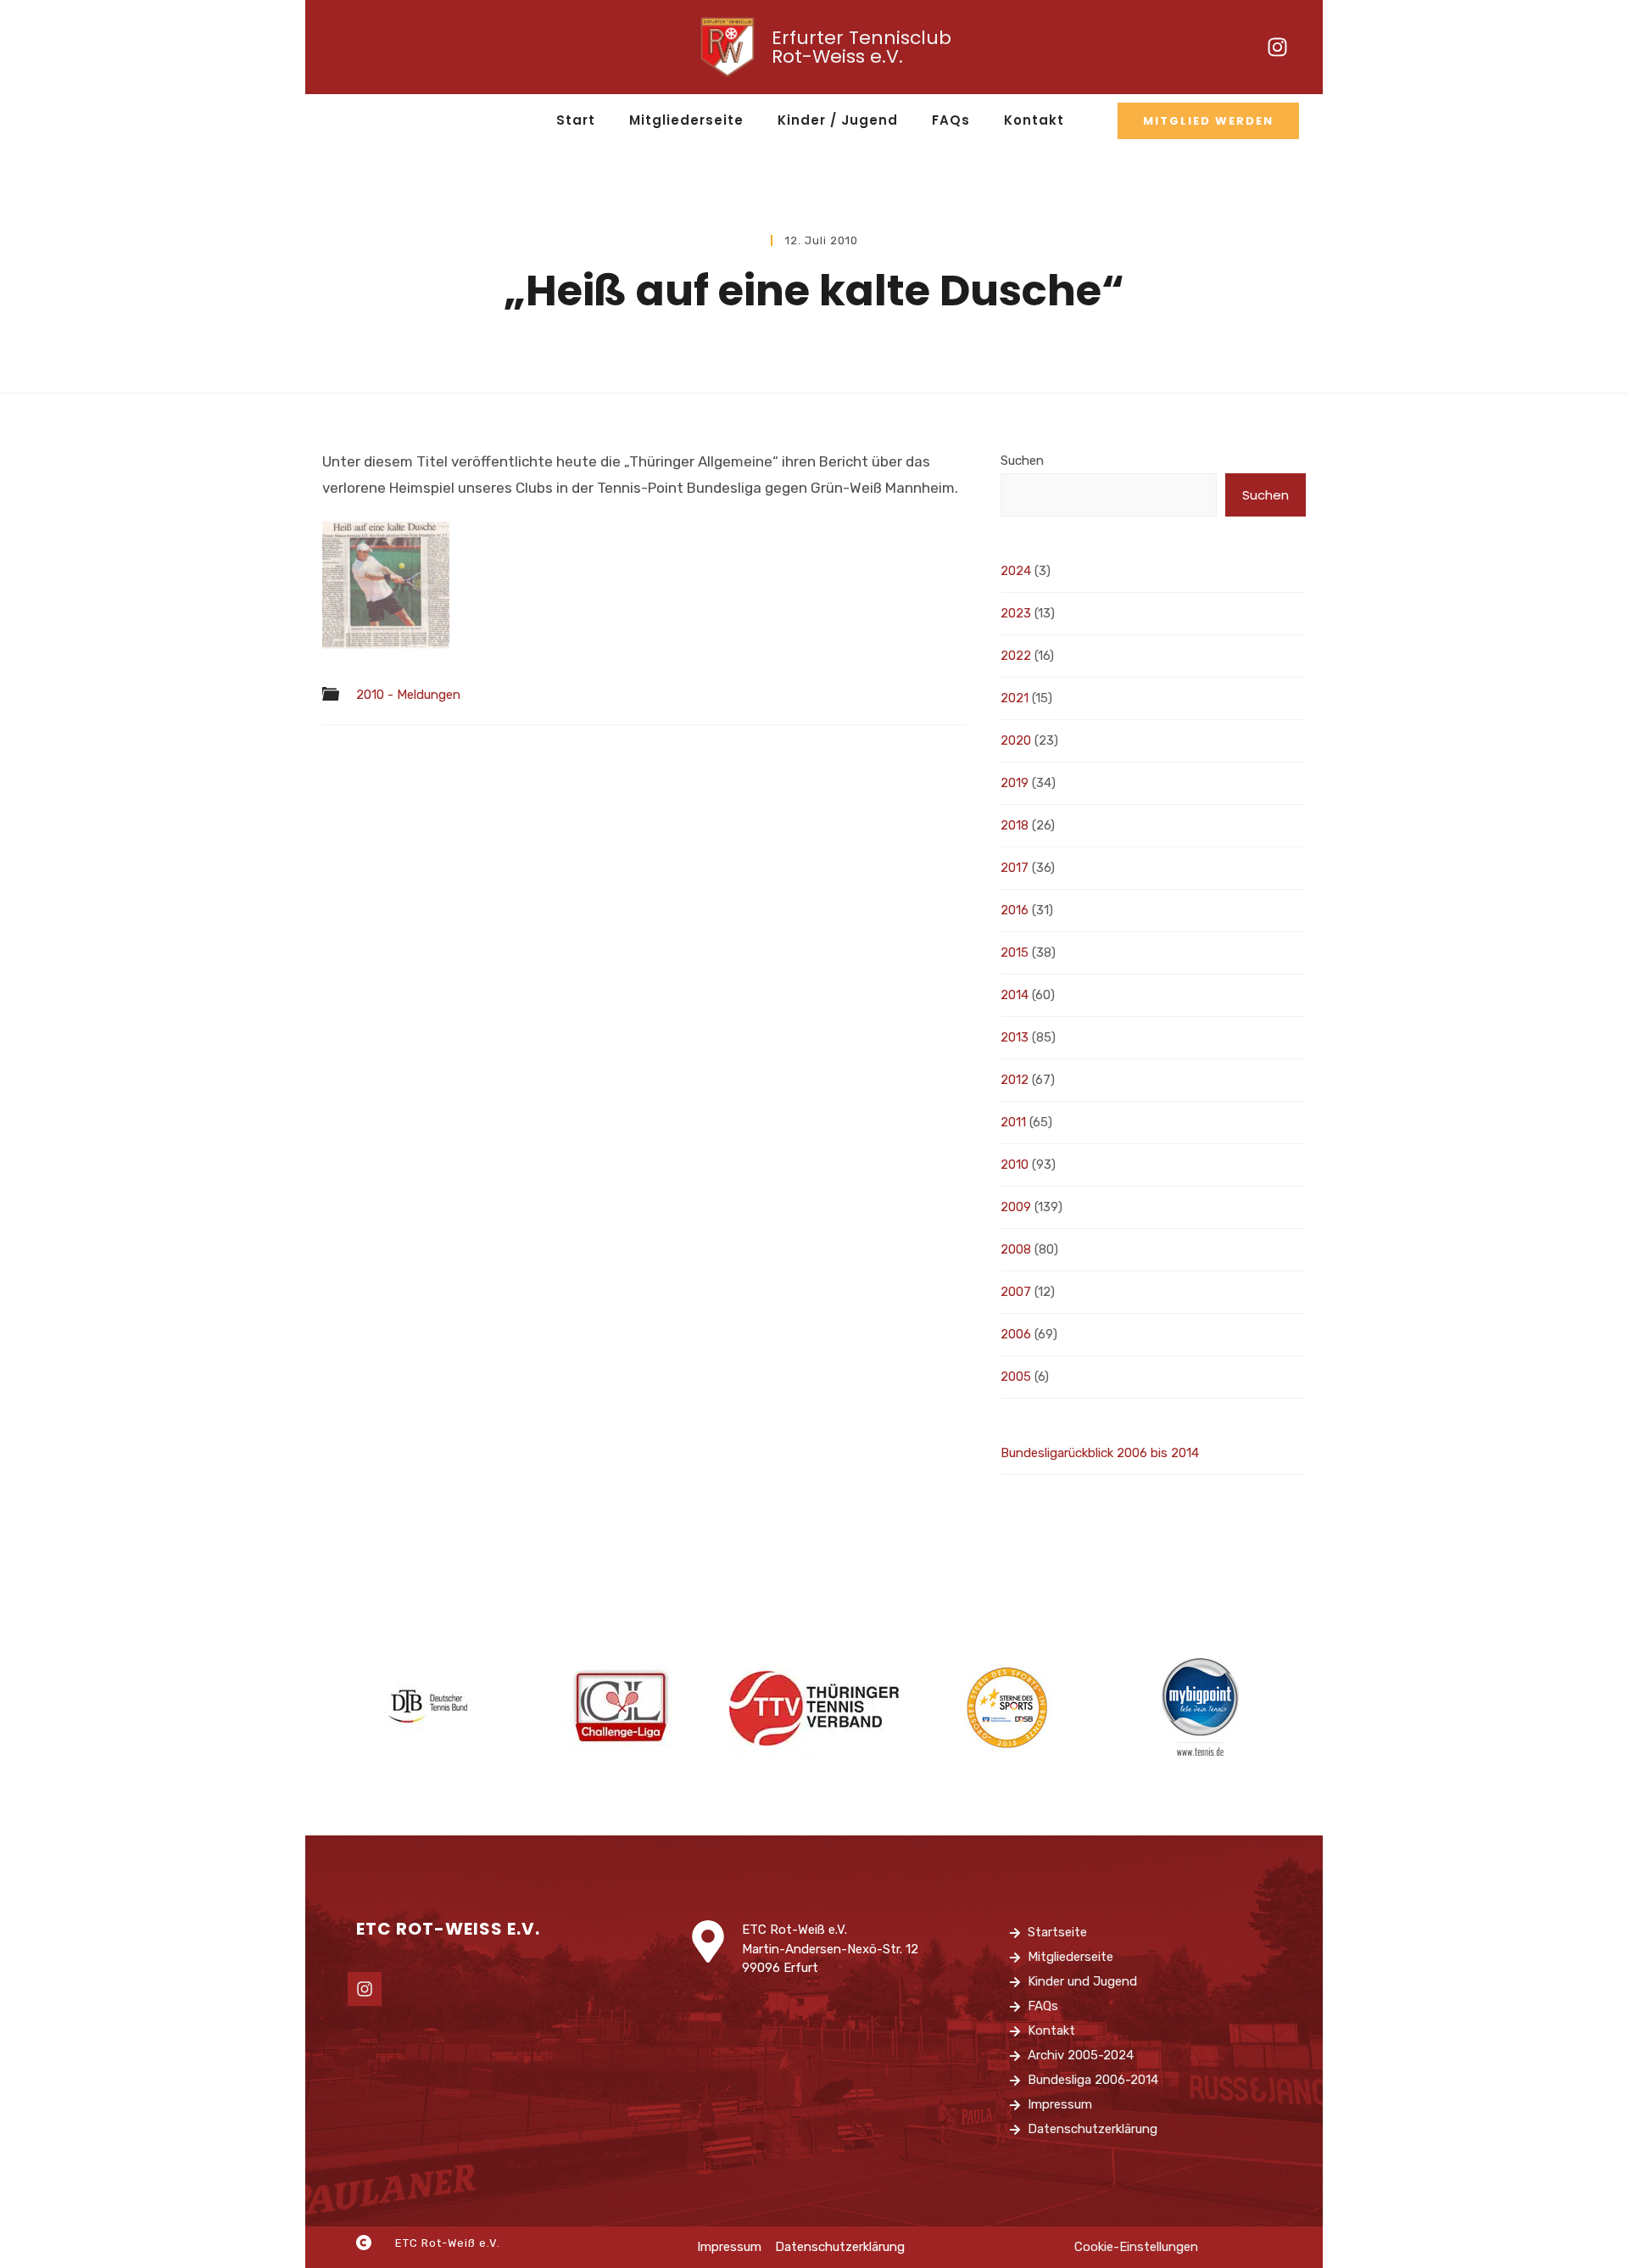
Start (576, 120)
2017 (1015, 868)
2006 (1016, 1334)
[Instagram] (1278, 47)
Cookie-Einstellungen (1136, 2247)
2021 (1015, 698)
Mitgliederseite (686, 120)
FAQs (951, 120)
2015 (1015, 952)
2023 (1016, 613)
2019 (1015, 783)
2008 (1016, 1249)
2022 (1016, 656)
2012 (1015, 1080)
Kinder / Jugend (838, 120)
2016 (1015, 910)
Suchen (1022, 461)
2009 (1016, 1207)
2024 (1016, 571)
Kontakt (1034, 120)
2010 (1015, 1165)
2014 (1015, 995)
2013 (1015, 1037)
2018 (1015, 825)
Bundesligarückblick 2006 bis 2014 (1100, 1453)
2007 (1016, 1292)
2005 (1016, 1377)
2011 (1013, 1122)
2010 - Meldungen (408, 695)
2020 (1016, 740)
